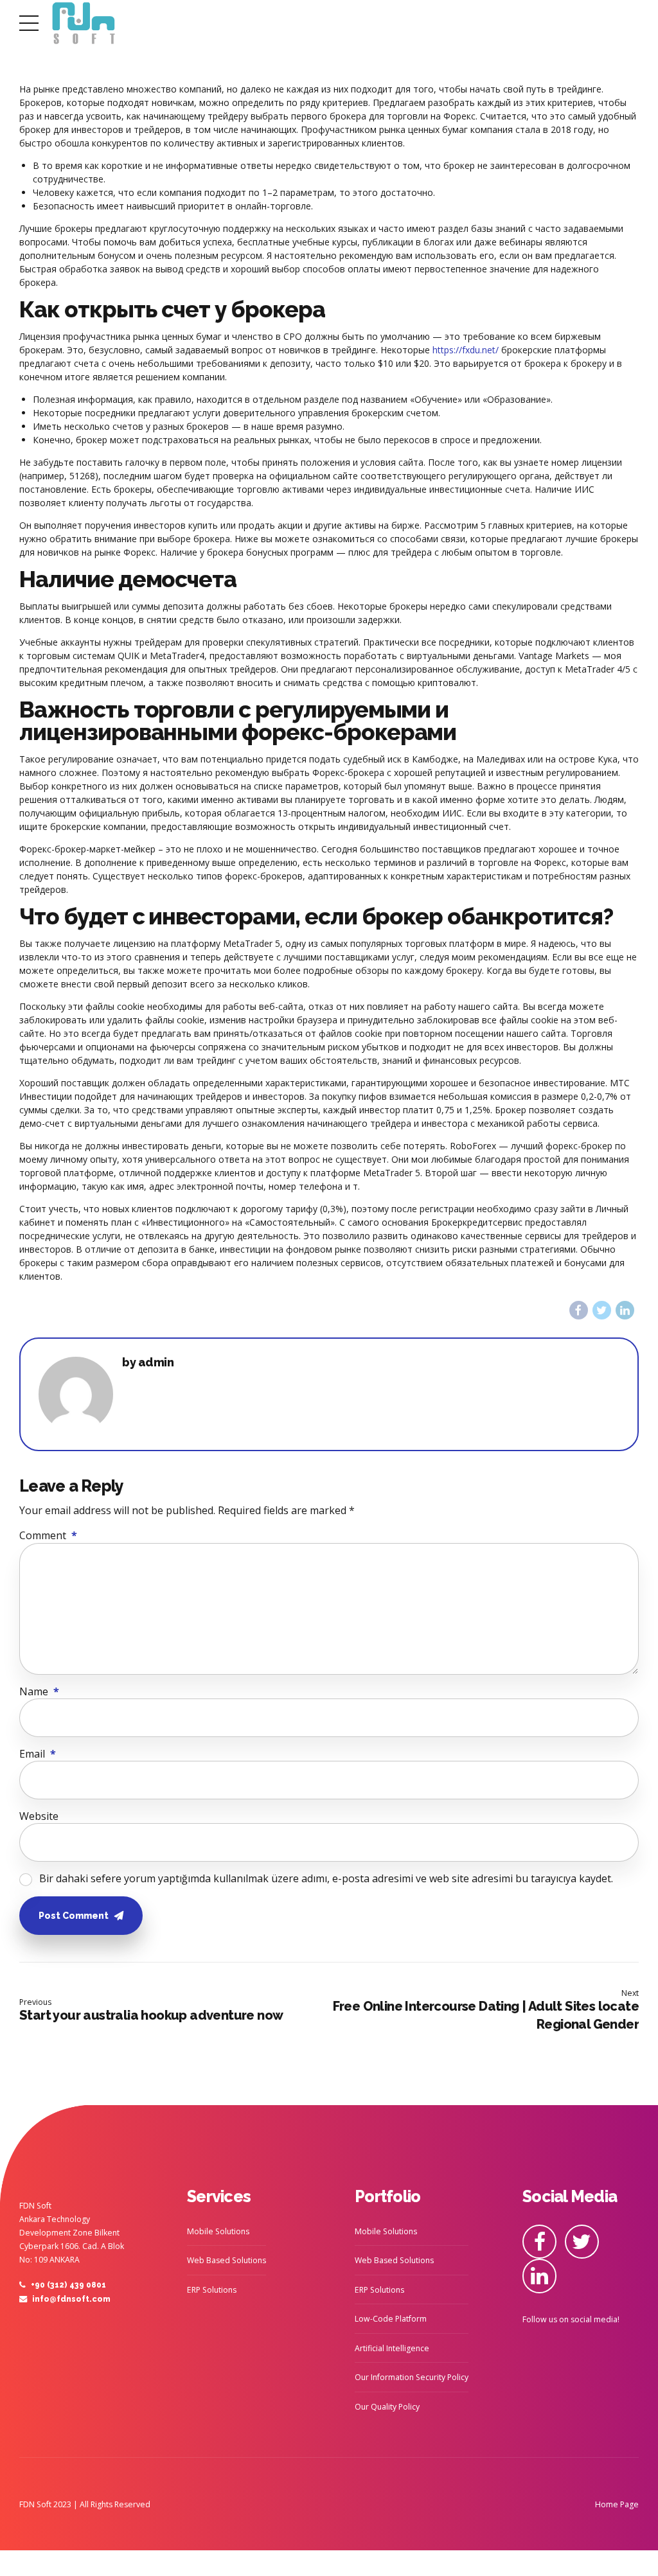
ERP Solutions (212, 2290)
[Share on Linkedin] (625, 1310)
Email (38, 1754)
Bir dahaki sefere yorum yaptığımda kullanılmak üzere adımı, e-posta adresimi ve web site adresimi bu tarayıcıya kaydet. (326, 1878)
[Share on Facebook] (579, 1310)
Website (39, 1816)
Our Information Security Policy (412, 2377)
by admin (148, 1363)
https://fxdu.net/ (466, 350)
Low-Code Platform (391, 2319)
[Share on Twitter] (602, 1310)
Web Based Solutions (227, 2260)
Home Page (617, 2504)
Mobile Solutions (218, 2231)
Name (39, 1691)
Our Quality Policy (387, 2407)
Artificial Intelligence (392, 2348)
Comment (48, 1535)
